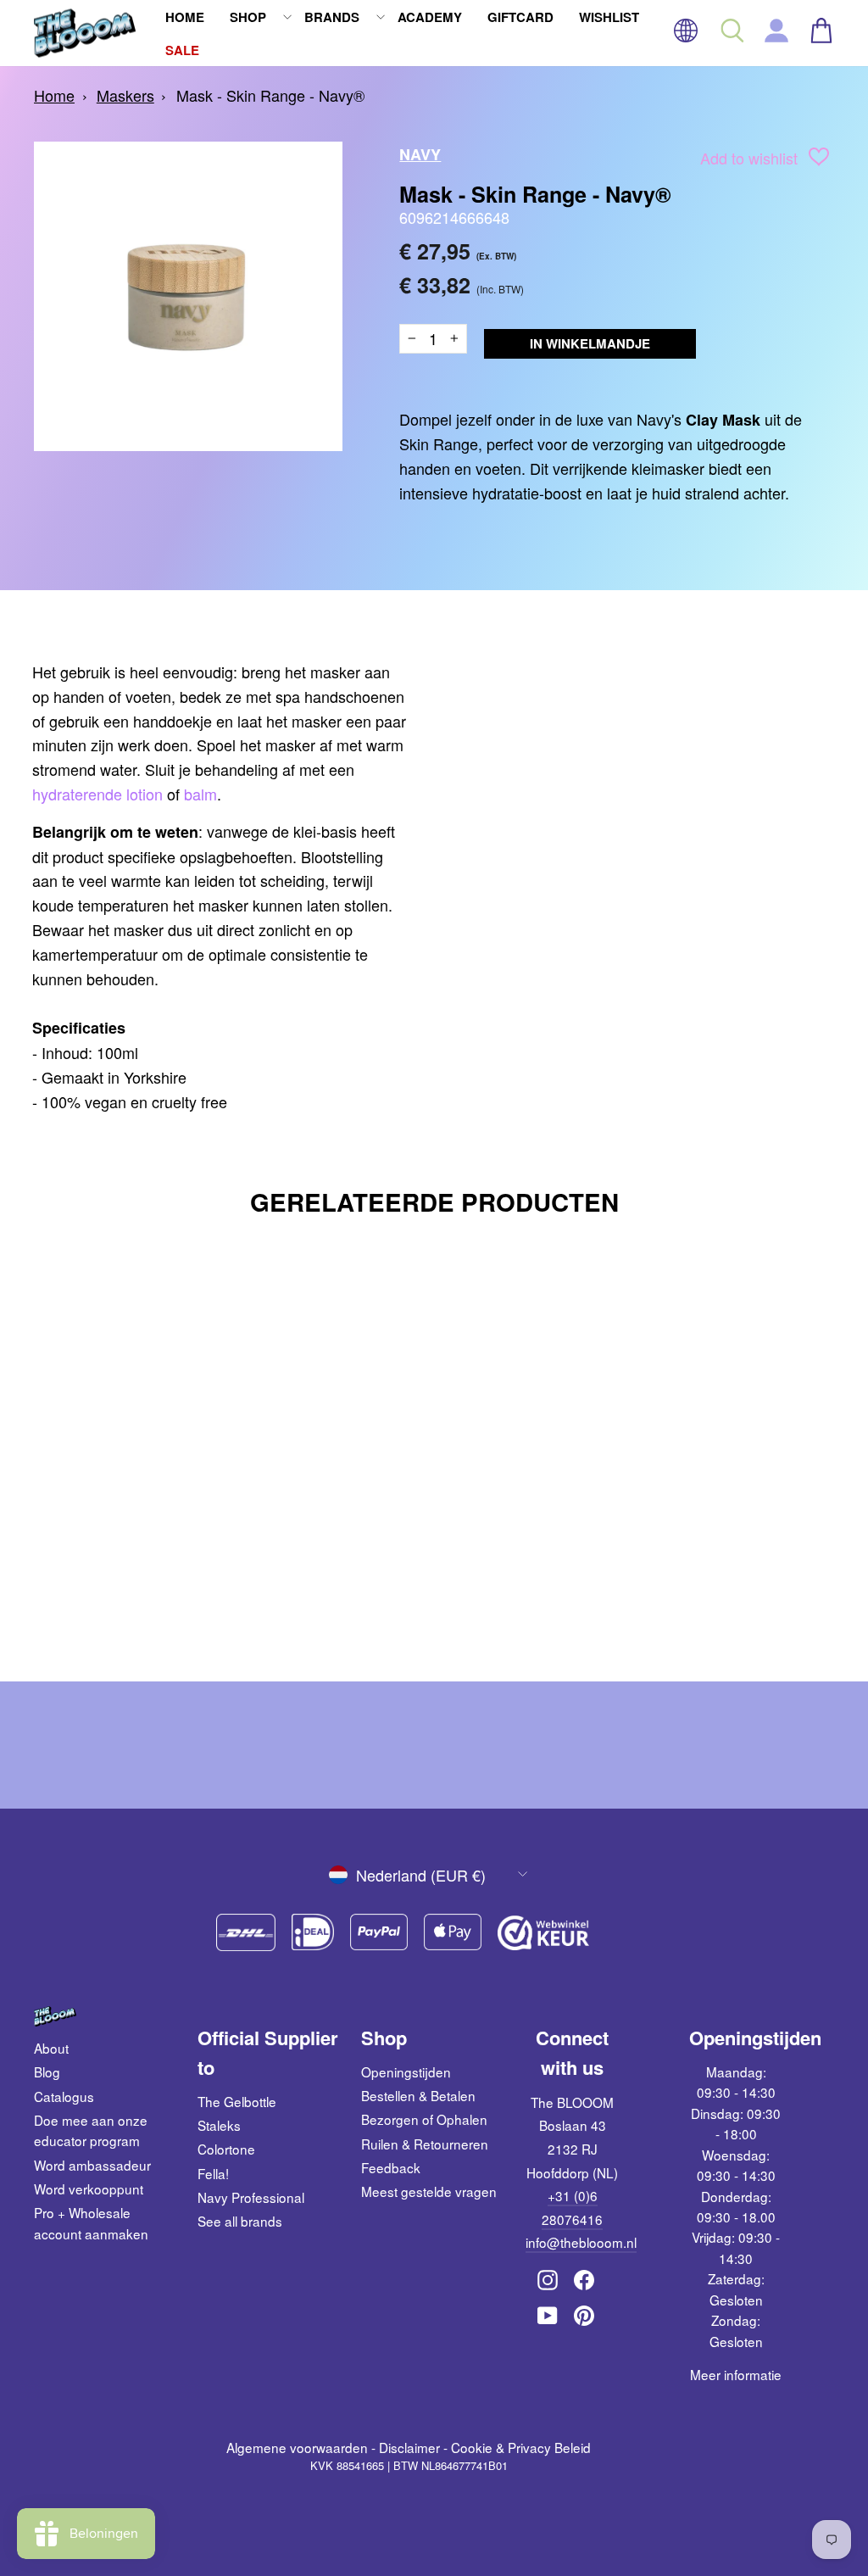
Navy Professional (251, 2197)
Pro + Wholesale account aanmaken (91, 2222)
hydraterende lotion (97, 794)
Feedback (391, 2167)
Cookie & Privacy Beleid (521, 2447)
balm (200, 794)
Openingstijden (406, 2071)
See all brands (240, 2221)
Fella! (213, 2173)
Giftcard (520, 17)
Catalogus (64, 2096)
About (51, 2048)
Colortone (226, 2149)
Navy (420, 154)
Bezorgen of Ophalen (424, 2119)
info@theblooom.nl (581, 2242)
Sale (182, 50)
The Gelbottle (237, 2101)
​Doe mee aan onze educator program (91, 2130)
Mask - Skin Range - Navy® (270, 95)
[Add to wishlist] (819, 160)
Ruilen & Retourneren (425, 2144)
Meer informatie (736, 2374)
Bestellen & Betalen (418, 2095)
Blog (47, 2071)
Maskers (125, 95)
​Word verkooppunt (89, 2188)
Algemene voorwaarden (297, 2447)
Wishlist (609, 17)
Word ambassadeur (92, 2165)
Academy (430, 17)
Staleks (219, 2125)
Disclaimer (409, 2447)
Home (185, 17)
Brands (332, 17)
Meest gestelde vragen (429, 2191)
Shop (248, 17)
